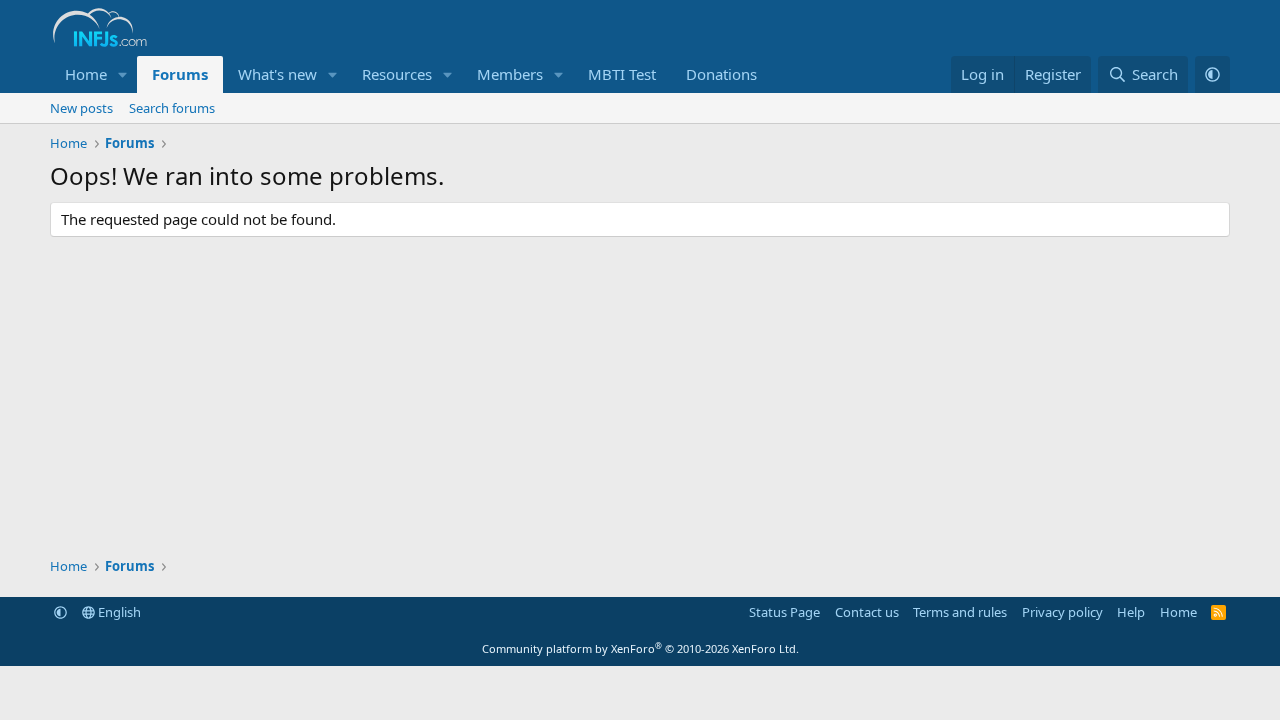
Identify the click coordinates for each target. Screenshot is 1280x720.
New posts (81, 108)
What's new (277, 74)
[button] (123, 74)
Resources (397, 74)
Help (1131, 612)
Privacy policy (1062, 612)
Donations (721, 74)
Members (510, 74)
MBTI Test (622, 74)
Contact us (867, 612)
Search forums (172, 108)
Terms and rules (960, 612)
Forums (180, 74)
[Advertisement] (640, 397)
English (118, 612)
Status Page (784, 612)
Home (86, 74)
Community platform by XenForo (640, 648)
